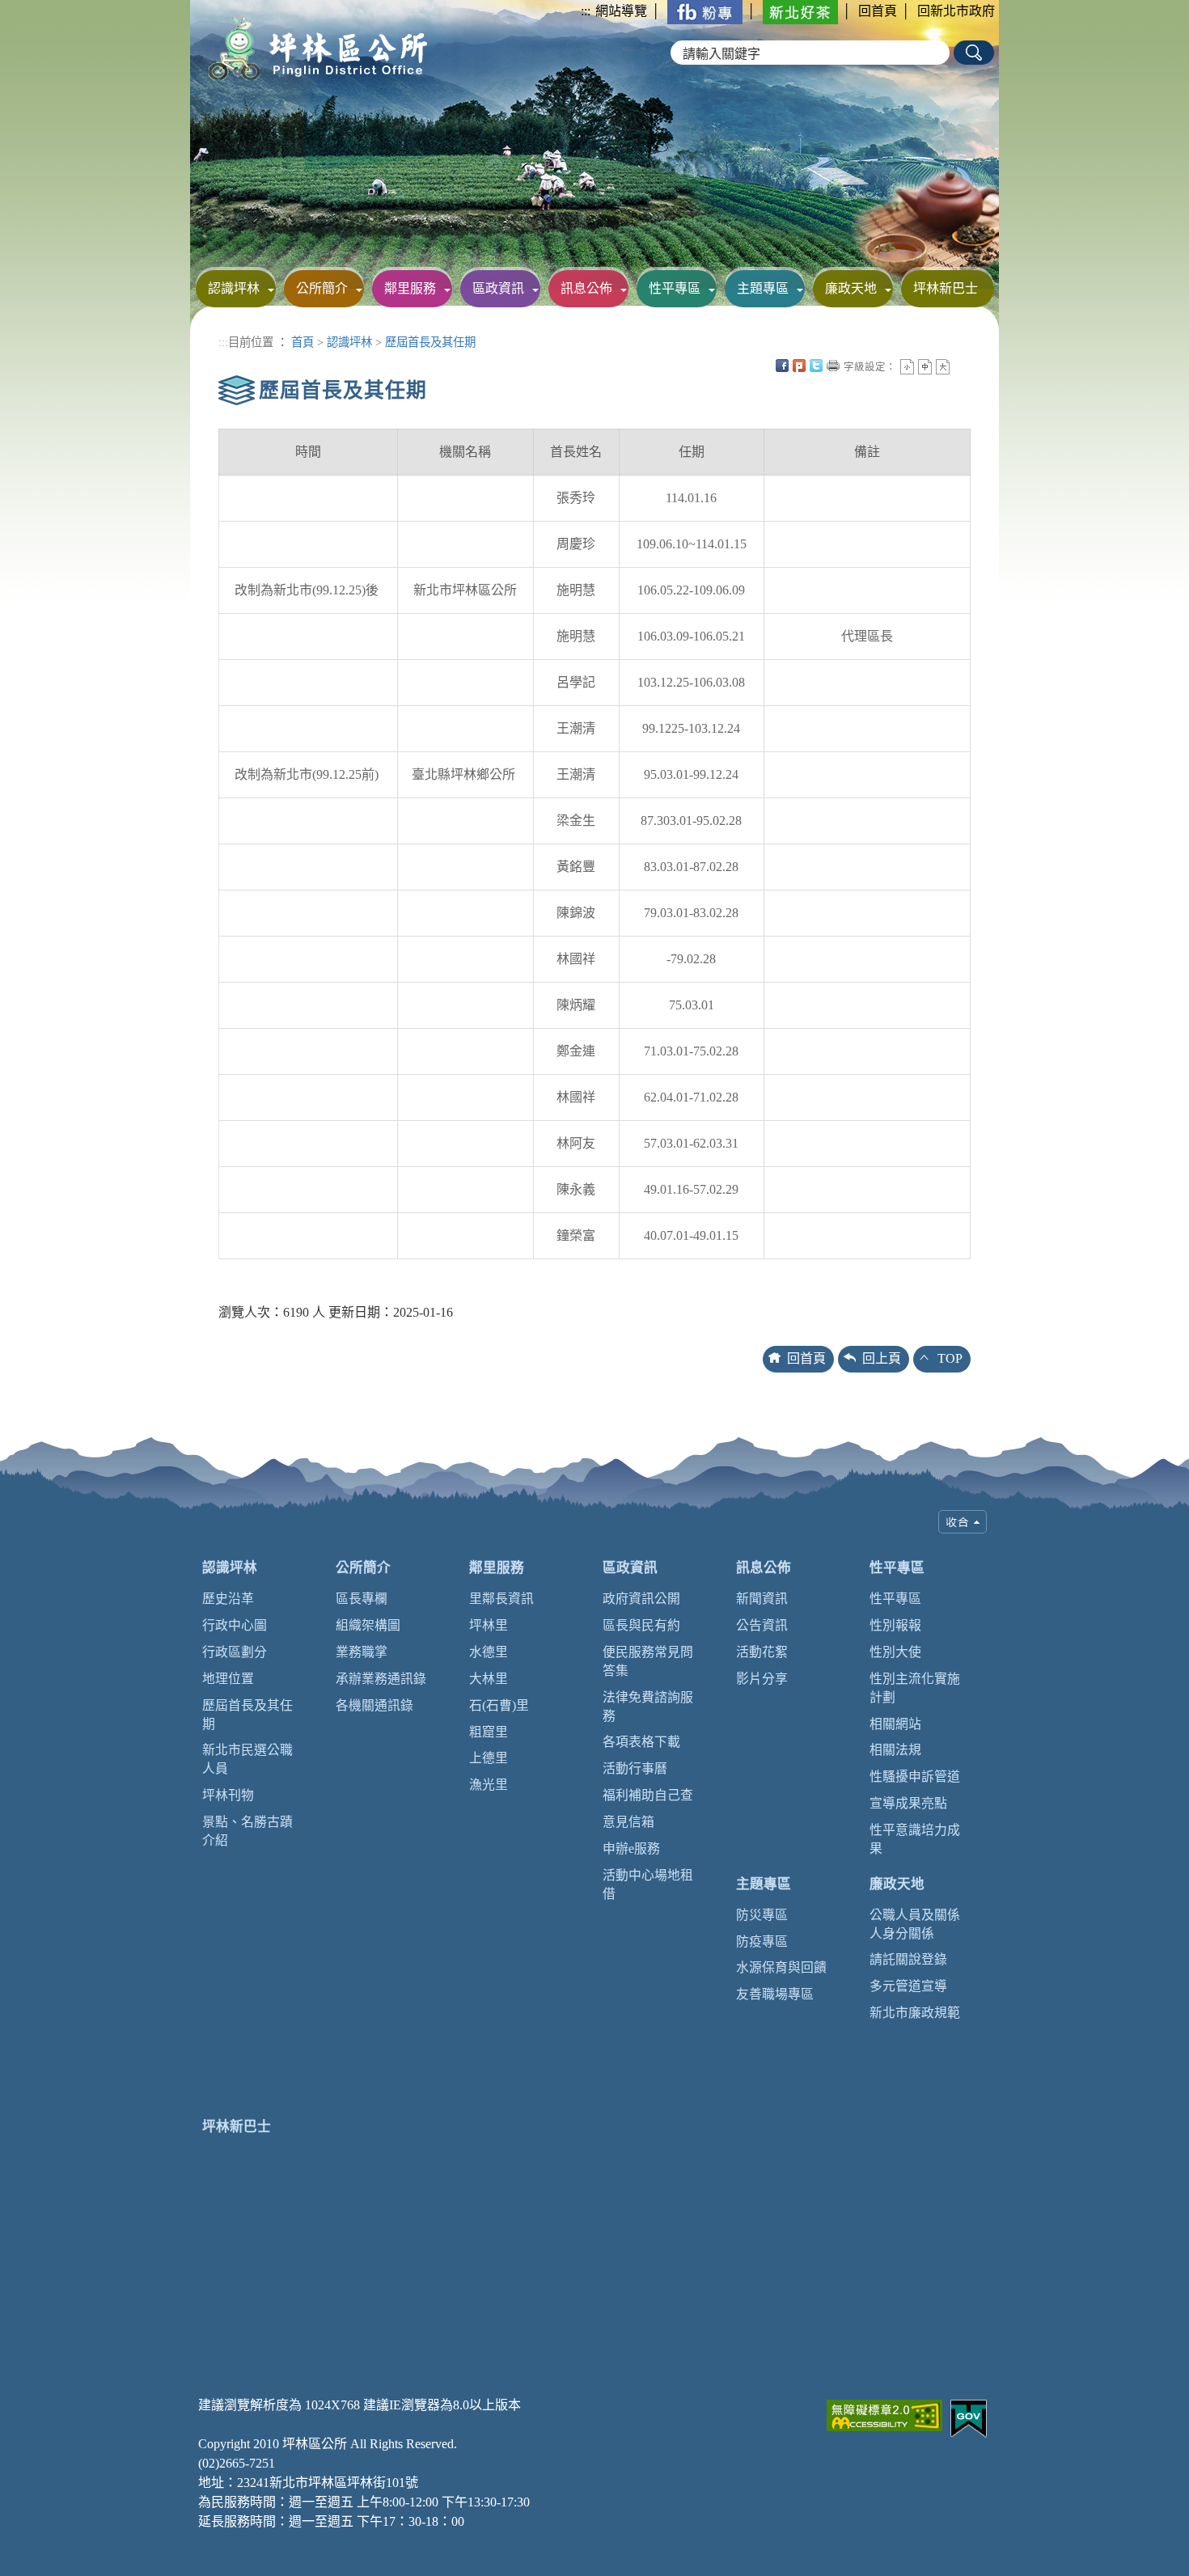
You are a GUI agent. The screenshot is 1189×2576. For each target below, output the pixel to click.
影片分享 (762, 1679)
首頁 (303, 342)
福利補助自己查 (648, 1795)
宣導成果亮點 (908, 1803)
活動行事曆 (635, 1768)
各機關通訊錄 (374, 1705)
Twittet (816, 366)
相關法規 (895, 1750)
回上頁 (882, 1358)
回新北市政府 (956, 11)
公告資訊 (762, 1625)
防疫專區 (762, 1942)
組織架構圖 (368, 1625)
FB (782, 366)
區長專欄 (362, 1599)
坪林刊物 (228, 1795)
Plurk (799, 366)
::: (586, 11)
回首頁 (878, 11)
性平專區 (675, 288)
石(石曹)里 (499, 1705)
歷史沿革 (228, 1599)
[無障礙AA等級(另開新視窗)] (884, 2414)
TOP (950, 1358)
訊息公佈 (586, 288)
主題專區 (763, 288)
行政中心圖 (235, 1625)
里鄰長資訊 (501, 1599)
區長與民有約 (641, 1625)
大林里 (489, 1679)
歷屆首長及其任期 (430, 342)
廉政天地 (851, 288)
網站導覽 (621, 11)
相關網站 (895, 1724)
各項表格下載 (641, 1742)
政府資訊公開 (641, 1599)
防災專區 (762, 1915)
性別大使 (895, 1652)
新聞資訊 (762, 1599)
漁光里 (489, 1785)
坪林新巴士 (946, 288)
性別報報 (895, 1625)
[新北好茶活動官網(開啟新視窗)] (800, 11)
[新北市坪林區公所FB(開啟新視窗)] (705, 11)
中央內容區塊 (960, 366)
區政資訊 (498, 288)
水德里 (489, 1652)
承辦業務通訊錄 (381, 1679)
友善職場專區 (775, 1994)
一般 (925, 367)
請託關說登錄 (908, 1959)
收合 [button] (963, 1522)
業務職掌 (362, 1652)
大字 (943, 367)
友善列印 (833, 366)
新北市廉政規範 (915, 2013)
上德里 (489, 1758)
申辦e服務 (631, 1848)
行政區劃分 (235, 1652)
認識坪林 (234, 288)
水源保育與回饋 (781, 1967)
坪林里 (489, 1625)
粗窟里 (489, 1732)
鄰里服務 (410, 288)
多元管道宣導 (908, 1986)
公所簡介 (322, 288)
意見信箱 (628, 1822)
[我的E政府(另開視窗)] (969, 2417)
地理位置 (228, 1679)
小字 (907, 367)
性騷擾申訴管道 (915, 1777)
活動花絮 (762, 1652)
